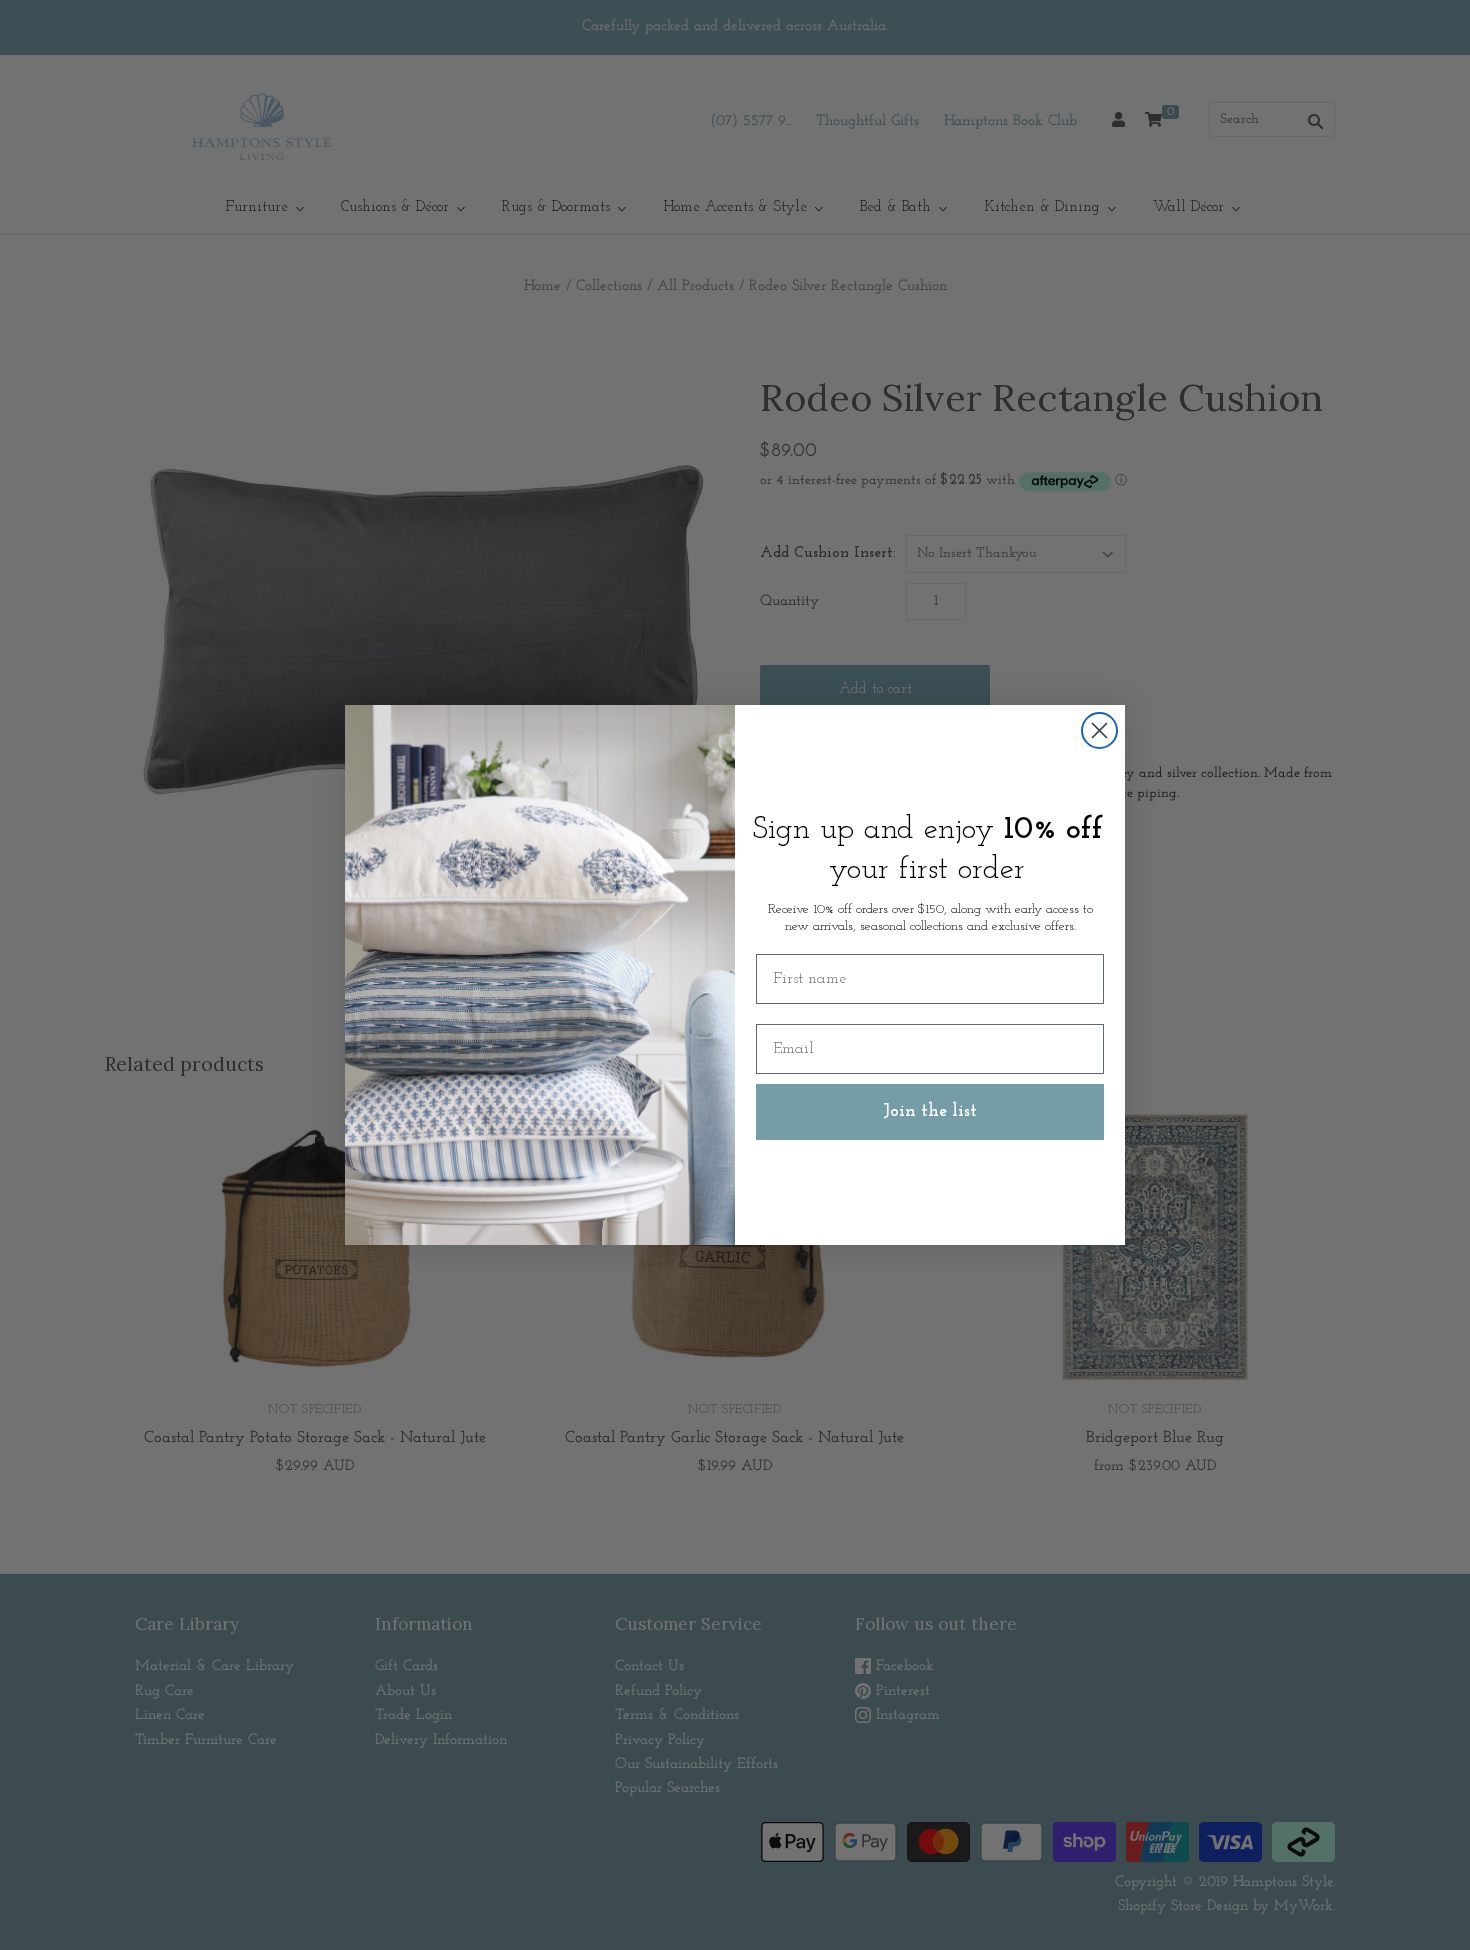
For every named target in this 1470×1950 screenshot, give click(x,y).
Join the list (930, 1112)
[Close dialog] (1099, 730)
